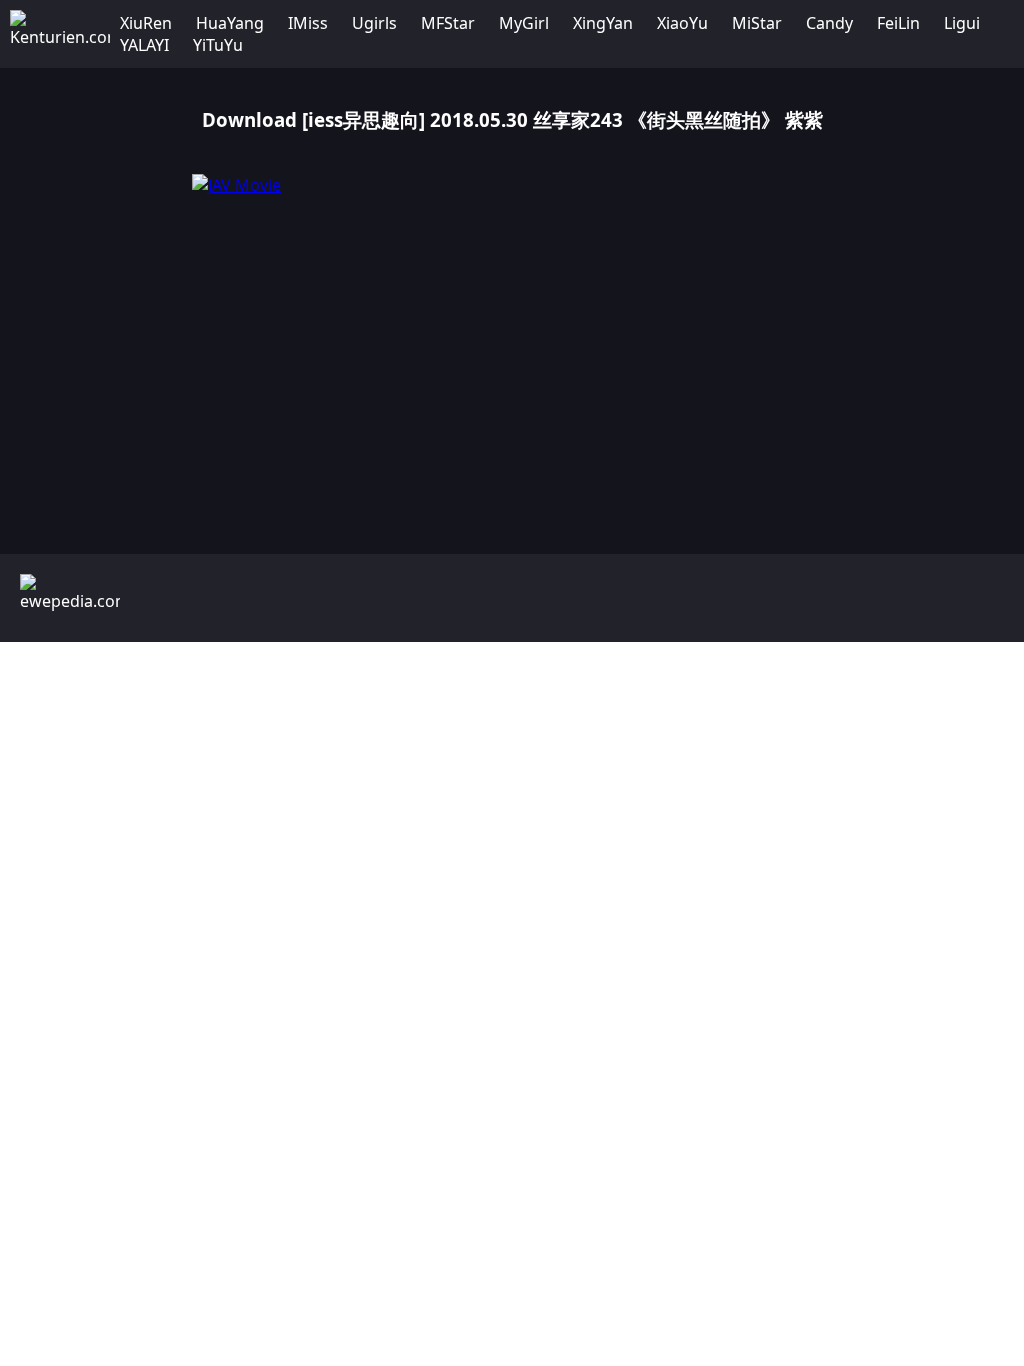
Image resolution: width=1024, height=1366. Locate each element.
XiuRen (146, 23)
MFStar (448, 23)
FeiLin (898, 23)
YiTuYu (218, 45)
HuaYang (230, 23)
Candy (829, 23)
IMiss (308, 23)
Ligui (962, 23)
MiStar (757, 23)
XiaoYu (682, 23)
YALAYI (144, 45)
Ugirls (374, 23)
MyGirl (524, 23)
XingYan (603, 23)
